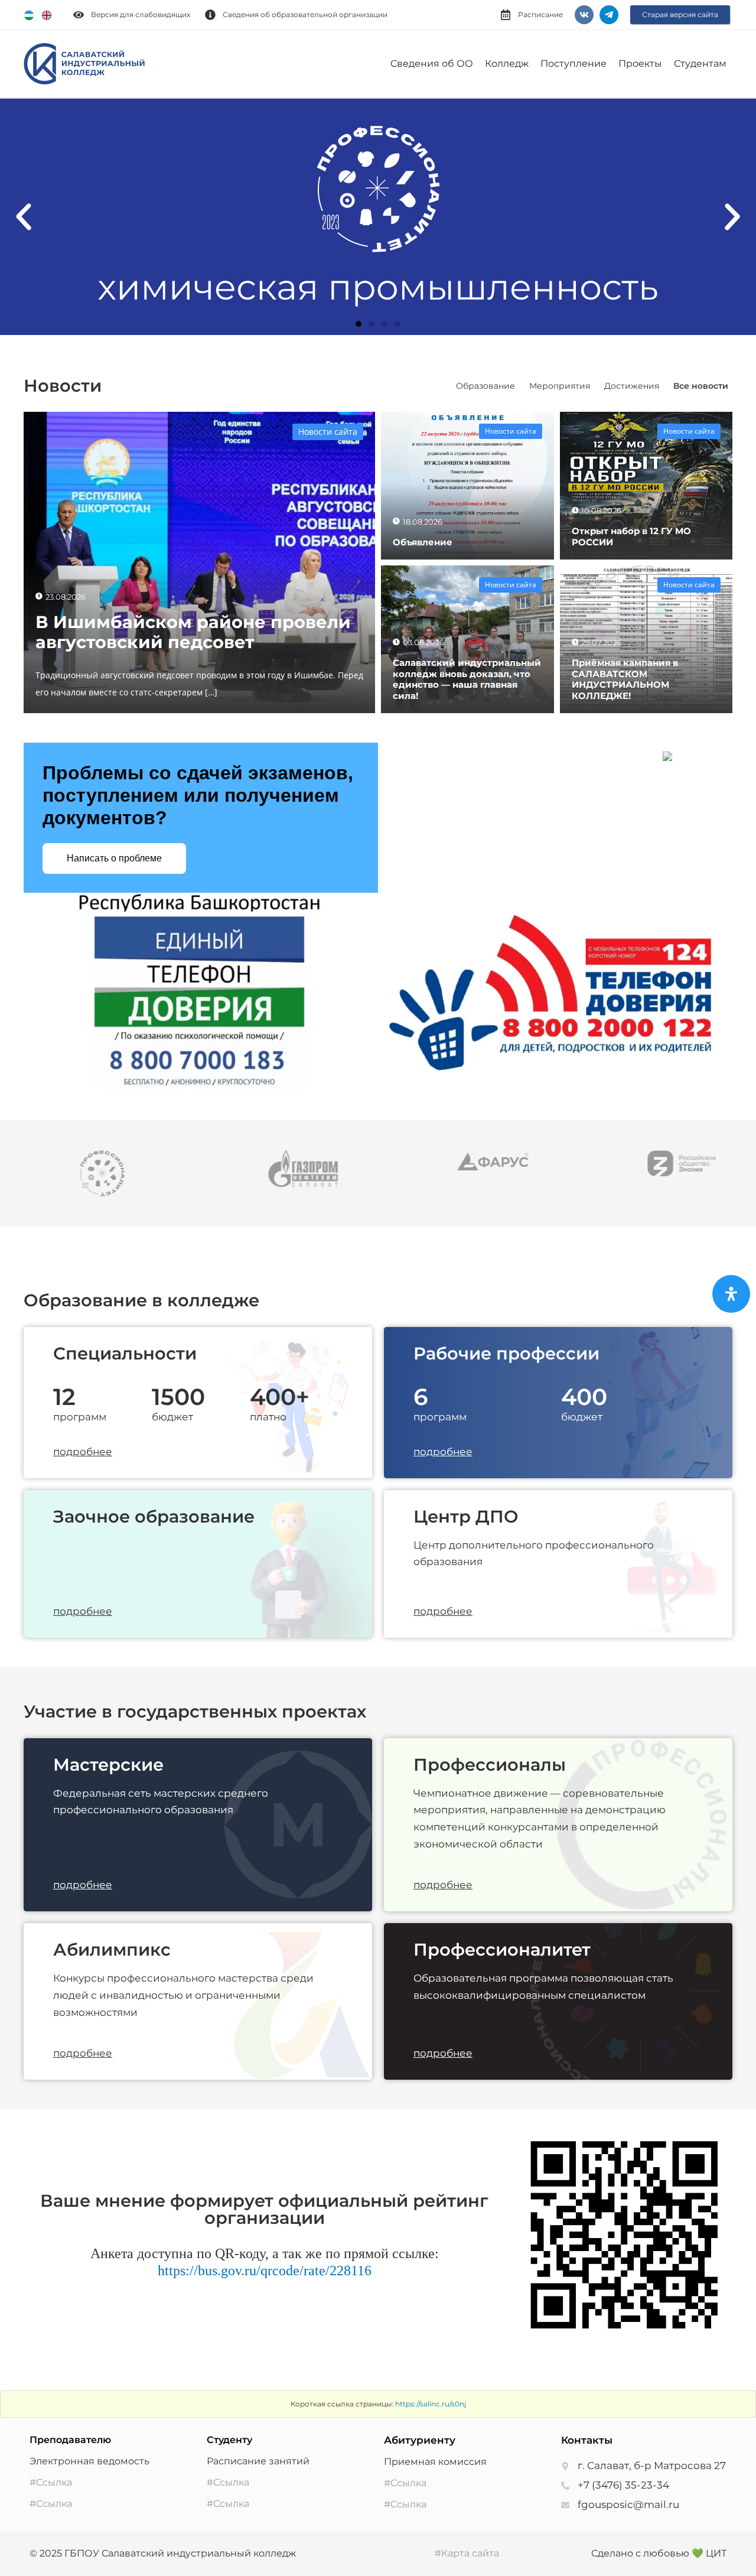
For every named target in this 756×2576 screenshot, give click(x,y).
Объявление (423, 542)
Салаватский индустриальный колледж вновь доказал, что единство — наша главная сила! (467, 679)
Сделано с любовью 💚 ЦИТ (659, 2553)
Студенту (229, 2440)
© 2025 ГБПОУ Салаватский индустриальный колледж (163, 2553)
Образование (485, 386)
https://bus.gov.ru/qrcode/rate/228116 (265, 2271)
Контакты (587, 2440)
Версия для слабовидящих (141, 14)
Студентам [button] (700, 64)
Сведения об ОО (432, 64)
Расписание (540, 14)
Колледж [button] (507, 64)
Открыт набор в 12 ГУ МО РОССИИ (631, 536)
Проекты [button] (640, 64)
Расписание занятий (258, 2461)
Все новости (701, 386)
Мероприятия (560, 386)
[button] (24, 217)
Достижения (632, 386)
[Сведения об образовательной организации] (210, 15)
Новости (63, 386)
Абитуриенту (420, 2440)
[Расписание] (506, 15)
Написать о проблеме (114, 858)
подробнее (83, 1452)
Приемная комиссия (435, 2462)
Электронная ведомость (89, 2461)
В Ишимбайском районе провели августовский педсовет (193, 632)
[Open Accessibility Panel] (731, 1294)
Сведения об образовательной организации (305, 14)
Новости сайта (328, 432)
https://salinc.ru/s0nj (431, 2404)
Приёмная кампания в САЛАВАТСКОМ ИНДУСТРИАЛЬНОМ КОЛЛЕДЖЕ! (625, 679)
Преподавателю (70, 2440)
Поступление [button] (573, 64)
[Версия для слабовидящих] (79, 15)
